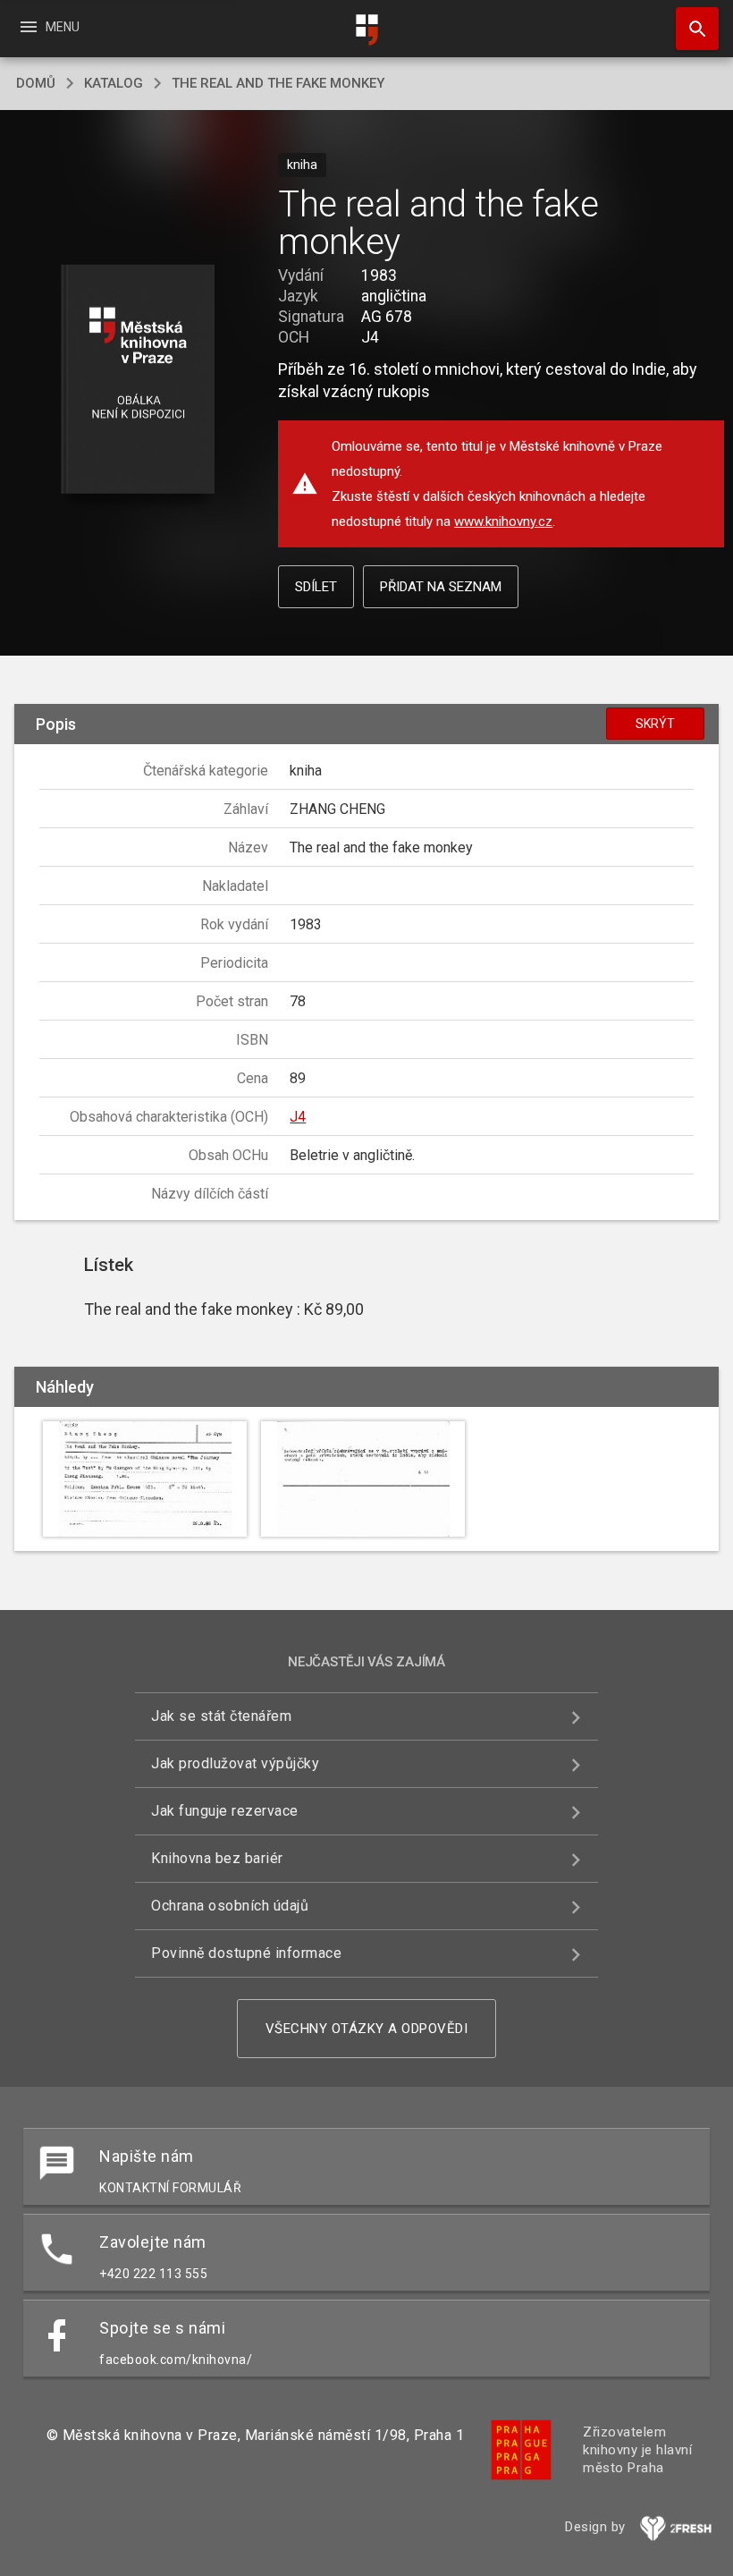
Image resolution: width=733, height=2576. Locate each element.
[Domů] (366, 30)
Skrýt (655, 724)
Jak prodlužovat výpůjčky (235, 1763)
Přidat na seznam (441, 587)
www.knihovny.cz (503, 521)
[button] (137, 381)
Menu (49, 27)
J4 (298, 1117)
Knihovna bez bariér (217, 1858)
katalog (114, 83)
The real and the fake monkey (278, 83)
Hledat (691, 29)
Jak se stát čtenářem (221, 1716)
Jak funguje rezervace (225, 1811)
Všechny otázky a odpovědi (367, 2029)
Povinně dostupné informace (246, 1953)
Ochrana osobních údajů (230, 1906)
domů (36, 83)
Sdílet (316, 587)
